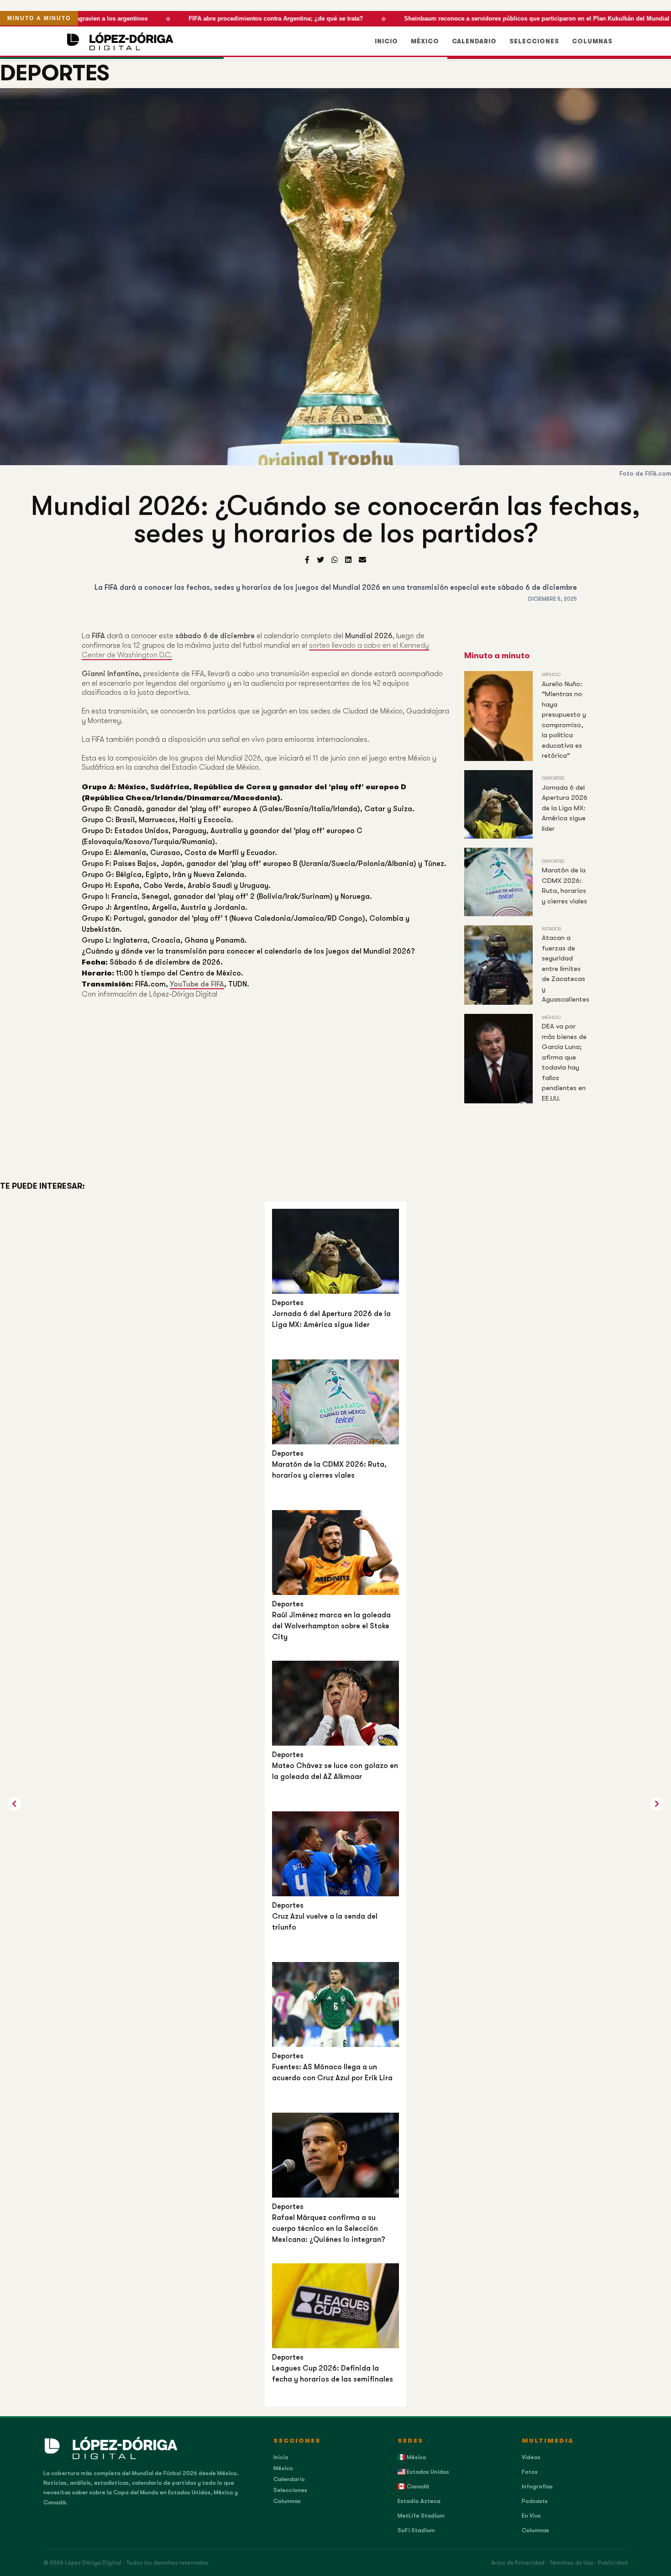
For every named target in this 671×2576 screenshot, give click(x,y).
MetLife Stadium (421, 2516)
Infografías (537, 2486)
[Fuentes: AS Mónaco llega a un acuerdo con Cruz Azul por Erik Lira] (335, 2004)
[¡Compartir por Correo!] (362, 560)
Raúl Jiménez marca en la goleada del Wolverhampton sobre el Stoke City (331, 1626)
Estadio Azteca (419, 2501)
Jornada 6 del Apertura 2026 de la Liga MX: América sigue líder (565, 808)
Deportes (55, 73)
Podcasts (535, 2501)
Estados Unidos (427, 2472)
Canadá (417, 2486)
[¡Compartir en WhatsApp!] (335, 560)
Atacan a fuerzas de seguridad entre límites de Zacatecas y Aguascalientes (566, 968)
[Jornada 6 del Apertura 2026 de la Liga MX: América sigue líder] (335, 1251)
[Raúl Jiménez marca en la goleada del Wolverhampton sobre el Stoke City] (335, 1552)
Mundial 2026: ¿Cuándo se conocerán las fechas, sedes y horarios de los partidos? (336, 520)
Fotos (530, 2472)
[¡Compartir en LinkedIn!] (348, 560)
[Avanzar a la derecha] (14, 1804)
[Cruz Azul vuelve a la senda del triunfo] (335, 1854)
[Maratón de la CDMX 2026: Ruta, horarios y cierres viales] (335, 1402)
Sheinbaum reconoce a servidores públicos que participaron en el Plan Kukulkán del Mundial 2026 (528, 18)
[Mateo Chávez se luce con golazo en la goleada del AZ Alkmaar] (335, 1703)
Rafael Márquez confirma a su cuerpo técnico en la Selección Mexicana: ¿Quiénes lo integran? (329, 2229)
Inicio (386, 41)
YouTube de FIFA (197, 984)
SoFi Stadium (416, 2530)
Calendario (474, 41)
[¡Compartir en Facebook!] (307, 560)
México (425, 41)
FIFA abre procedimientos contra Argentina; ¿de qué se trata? (260, 18)
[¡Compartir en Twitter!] (320, 560)
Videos (531, 2457)
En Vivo (531, 2516)
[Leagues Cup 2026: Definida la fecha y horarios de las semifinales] (335, 2306)
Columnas (592, 41)
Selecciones (534, 41)
